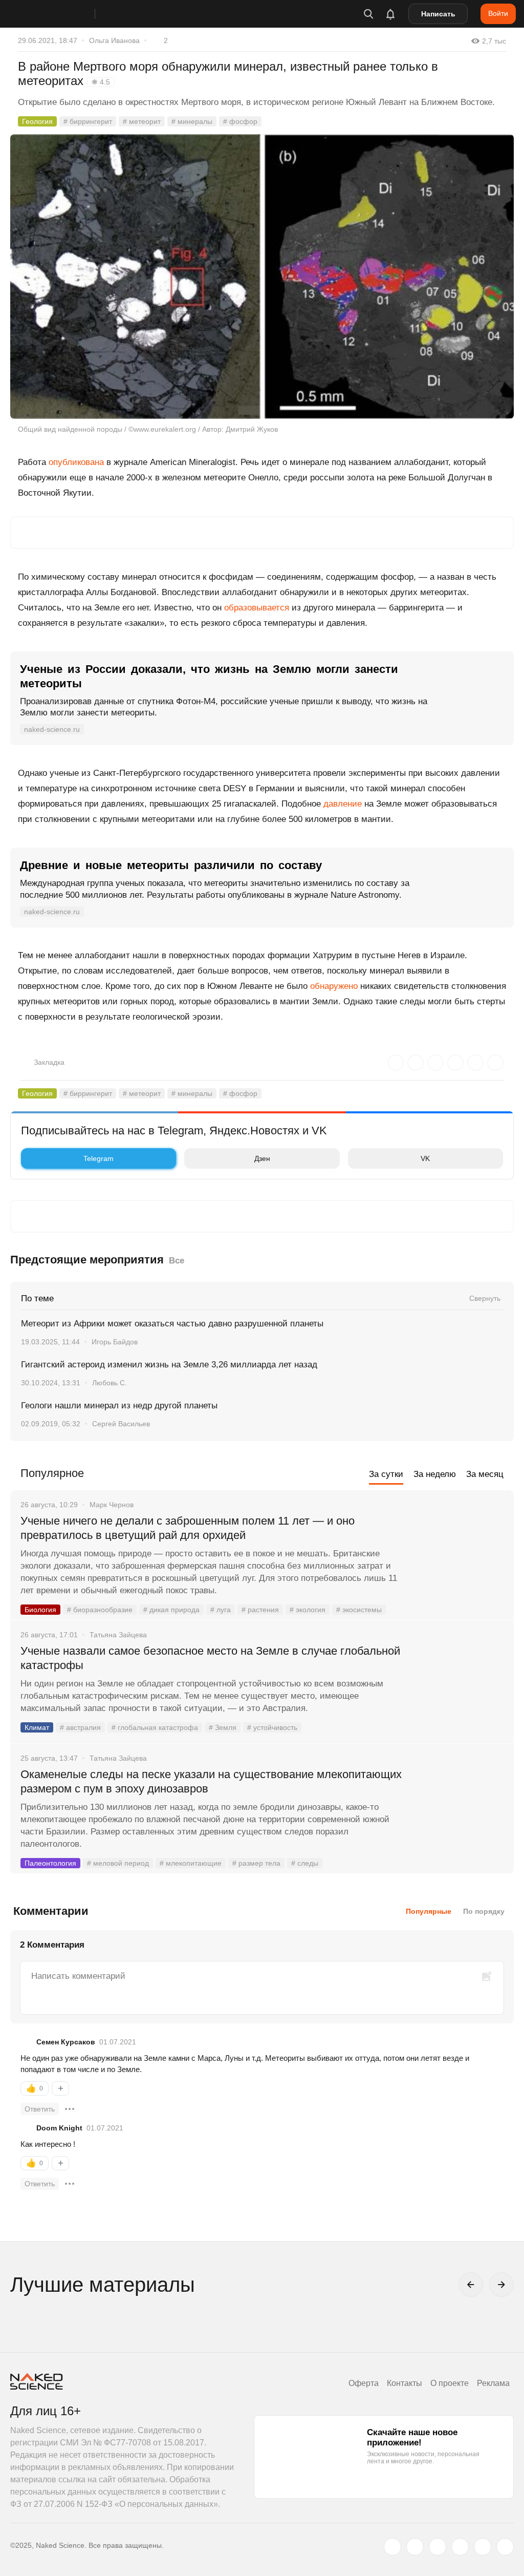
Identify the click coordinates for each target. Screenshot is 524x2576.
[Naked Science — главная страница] (63, 14)
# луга (221, 1610)
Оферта (364, 2383)
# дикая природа (171, 1610)
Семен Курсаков (66, 2042)
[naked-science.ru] (505, 2547)
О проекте (450, 2383)
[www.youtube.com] (438, 2547)
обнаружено (334, 986)
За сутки (386, 1474)
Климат (37, 1727)
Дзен (262, 1158)
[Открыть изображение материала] (262, 277)
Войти (498, 13)
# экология (308, 1610)
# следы (305, 1863)
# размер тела (256, 1863)
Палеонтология (50, 1863)
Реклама (493, 2383)
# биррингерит (88, 121)
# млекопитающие (191, 1863)
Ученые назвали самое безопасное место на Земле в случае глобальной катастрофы (210, 1658)
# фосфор (240, 121)
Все (177, 1261)
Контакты (405, 2383)
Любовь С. (110, 1383)
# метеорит (142, 121)
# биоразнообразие (100, 1610)
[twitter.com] (392, 2547)
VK (425, 1158)
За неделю (435, 1474)
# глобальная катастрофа (155, 1727)
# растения (260, 1610)
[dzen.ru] (460, 2547)
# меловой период (118, 1863)
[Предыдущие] (471, 2285)
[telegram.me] (483, 2547)
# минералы (192, 121)
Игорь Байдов (115, 1342)
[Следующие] (501, 2285)
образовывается (257, 608)
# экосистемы (359, 1610)
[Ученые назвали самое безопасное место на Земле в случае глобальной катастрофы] (460, 1690)
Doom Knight (59, 2128)
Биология (40, 1610)
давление (343, 804)
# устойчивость (272, 1727)
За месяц (485, 1474)
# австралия (80, 1727)
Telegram (99, 1158)
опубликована (76, 462)
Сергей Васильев (121, 1424)
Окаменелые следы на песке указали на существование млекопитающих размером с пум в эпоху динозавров (211, 1781)
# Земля (223, 1727)
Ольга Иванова (114, 40)
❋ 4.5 (101, 82)
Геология (37, 121)
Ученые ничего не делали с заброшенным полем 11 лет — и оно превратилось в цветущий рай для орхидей (188, 1528)
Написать (438, 14)
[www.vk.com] (415, 2547)
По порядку (484, 1911)
